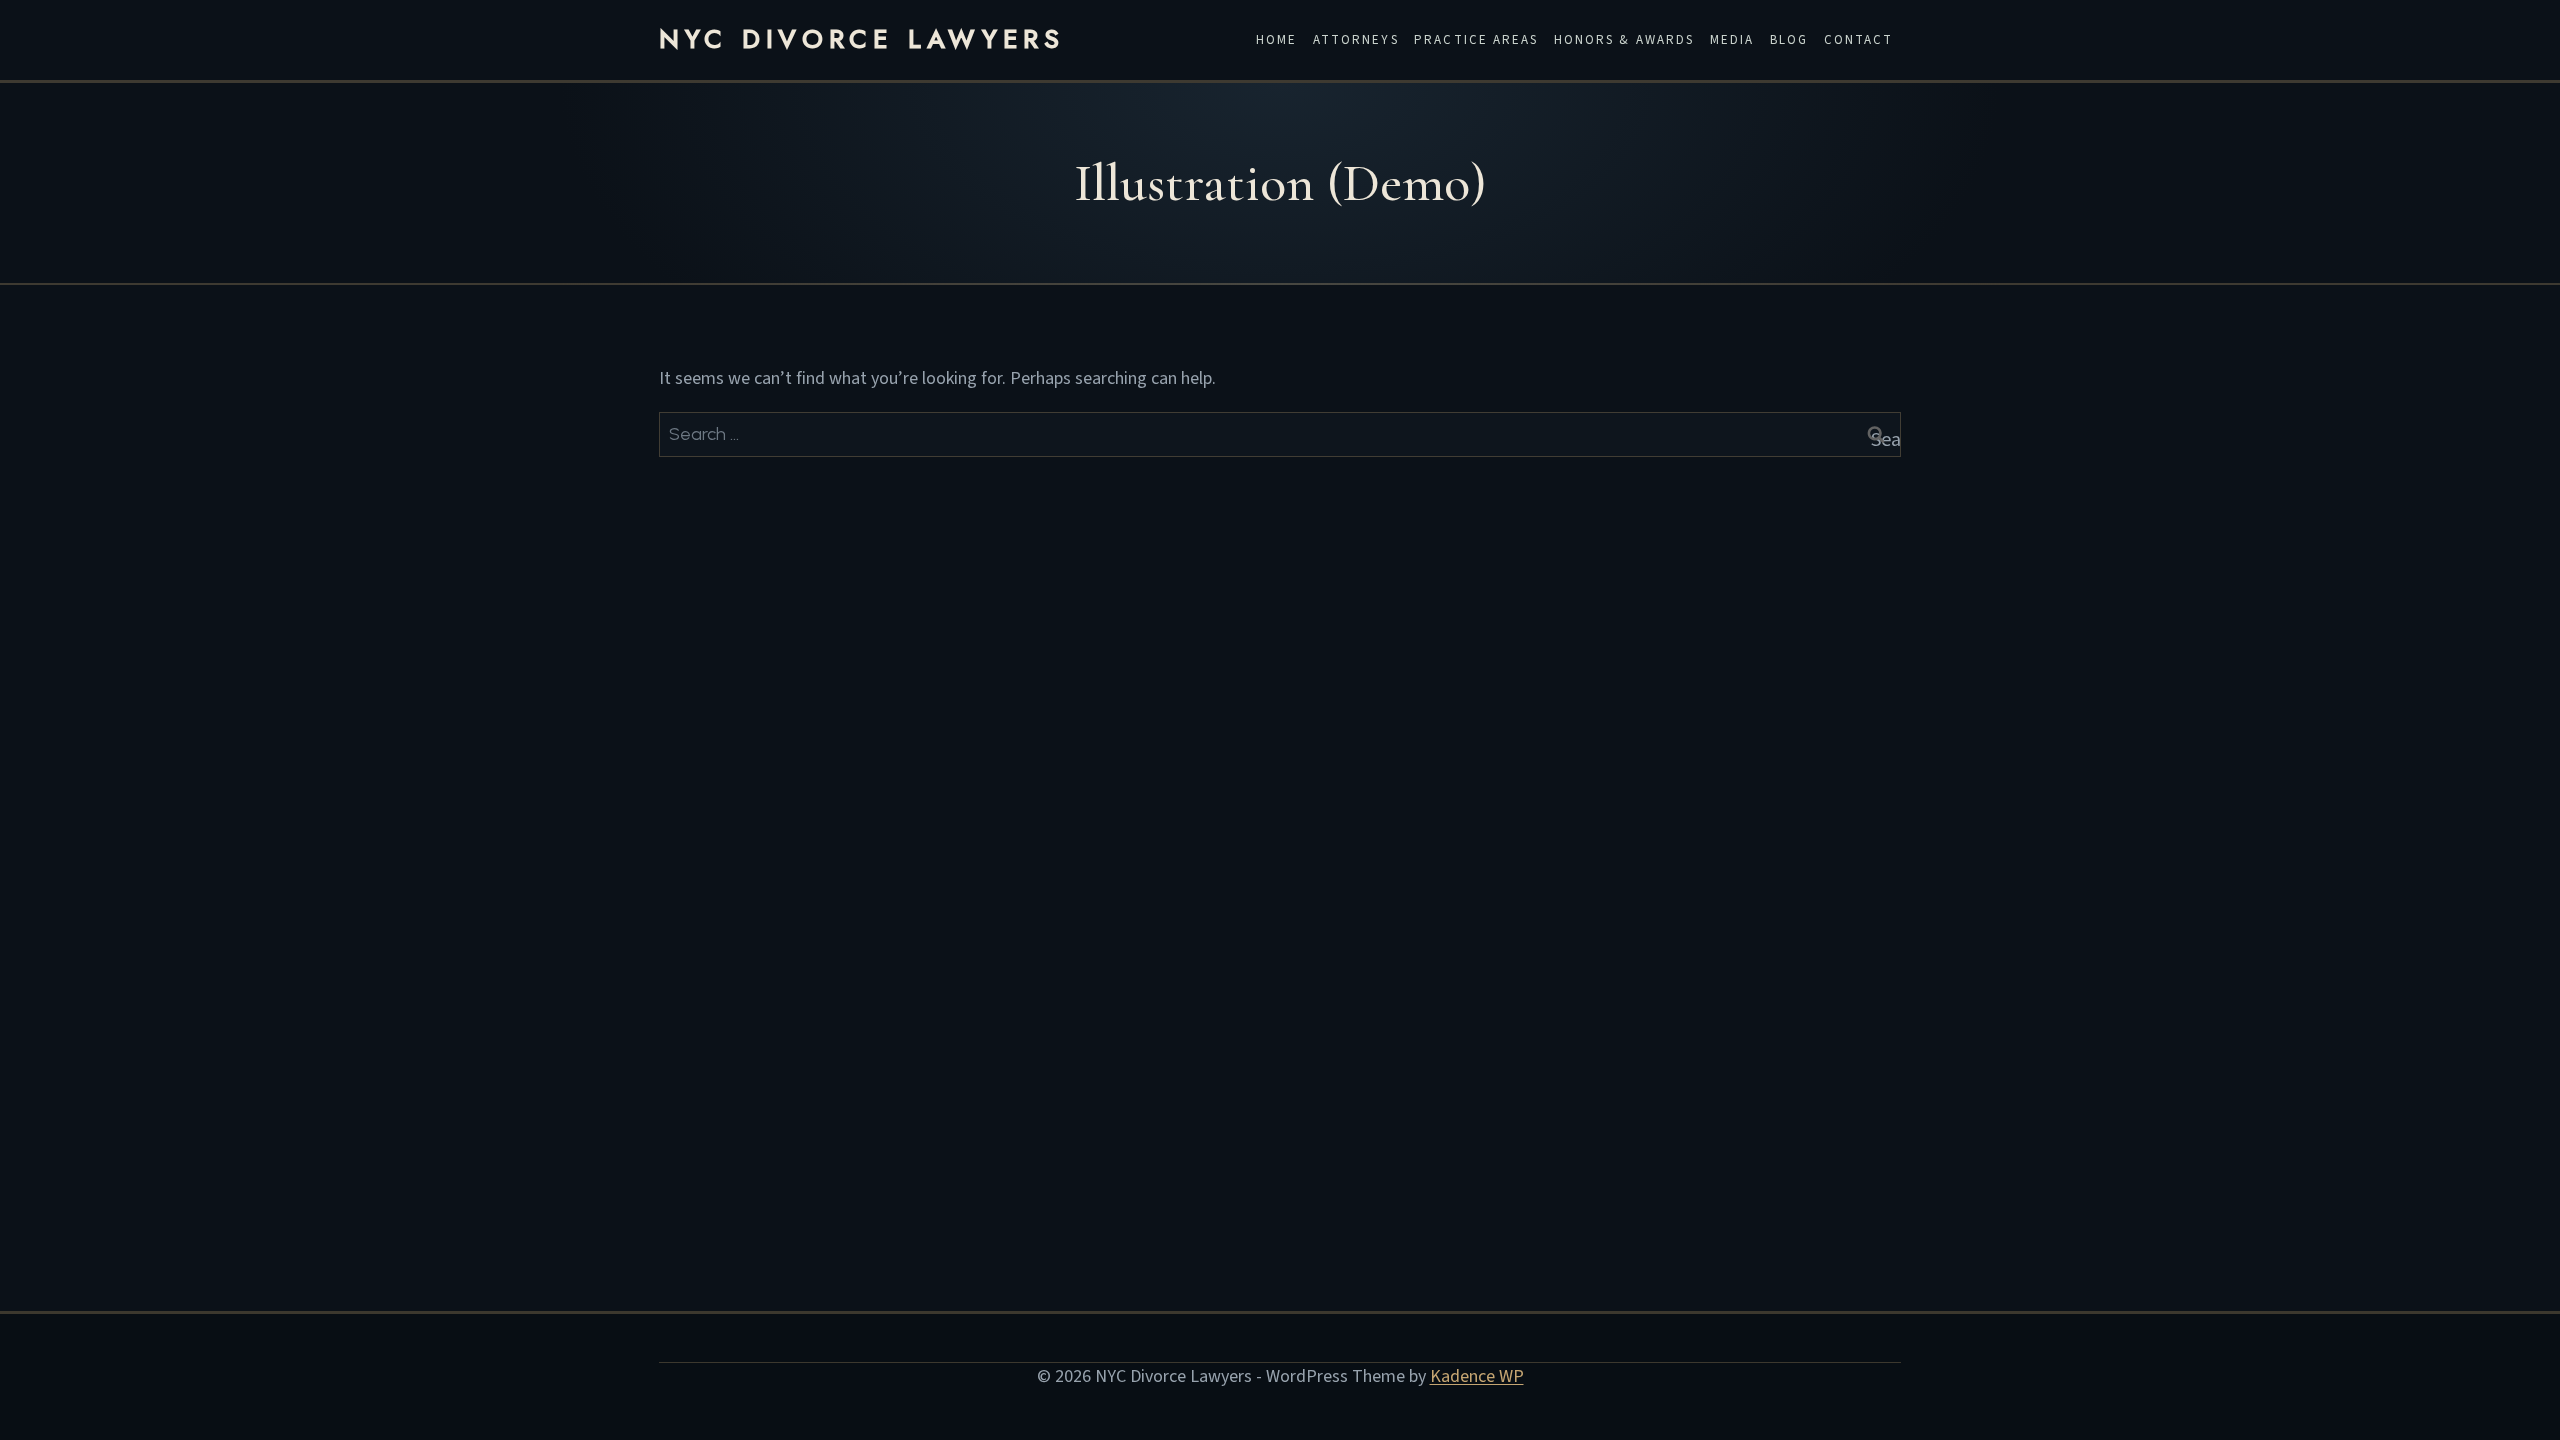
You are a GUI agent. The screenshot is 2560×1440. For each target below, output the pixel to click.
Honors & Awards (1624, 40)
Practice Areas (1476, 40)
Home (1276, 40)
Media (1732, 40)
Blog (1789, 40)
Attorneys (1356, 40)
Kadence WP (1477, 1376)
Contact (1859, 40)
